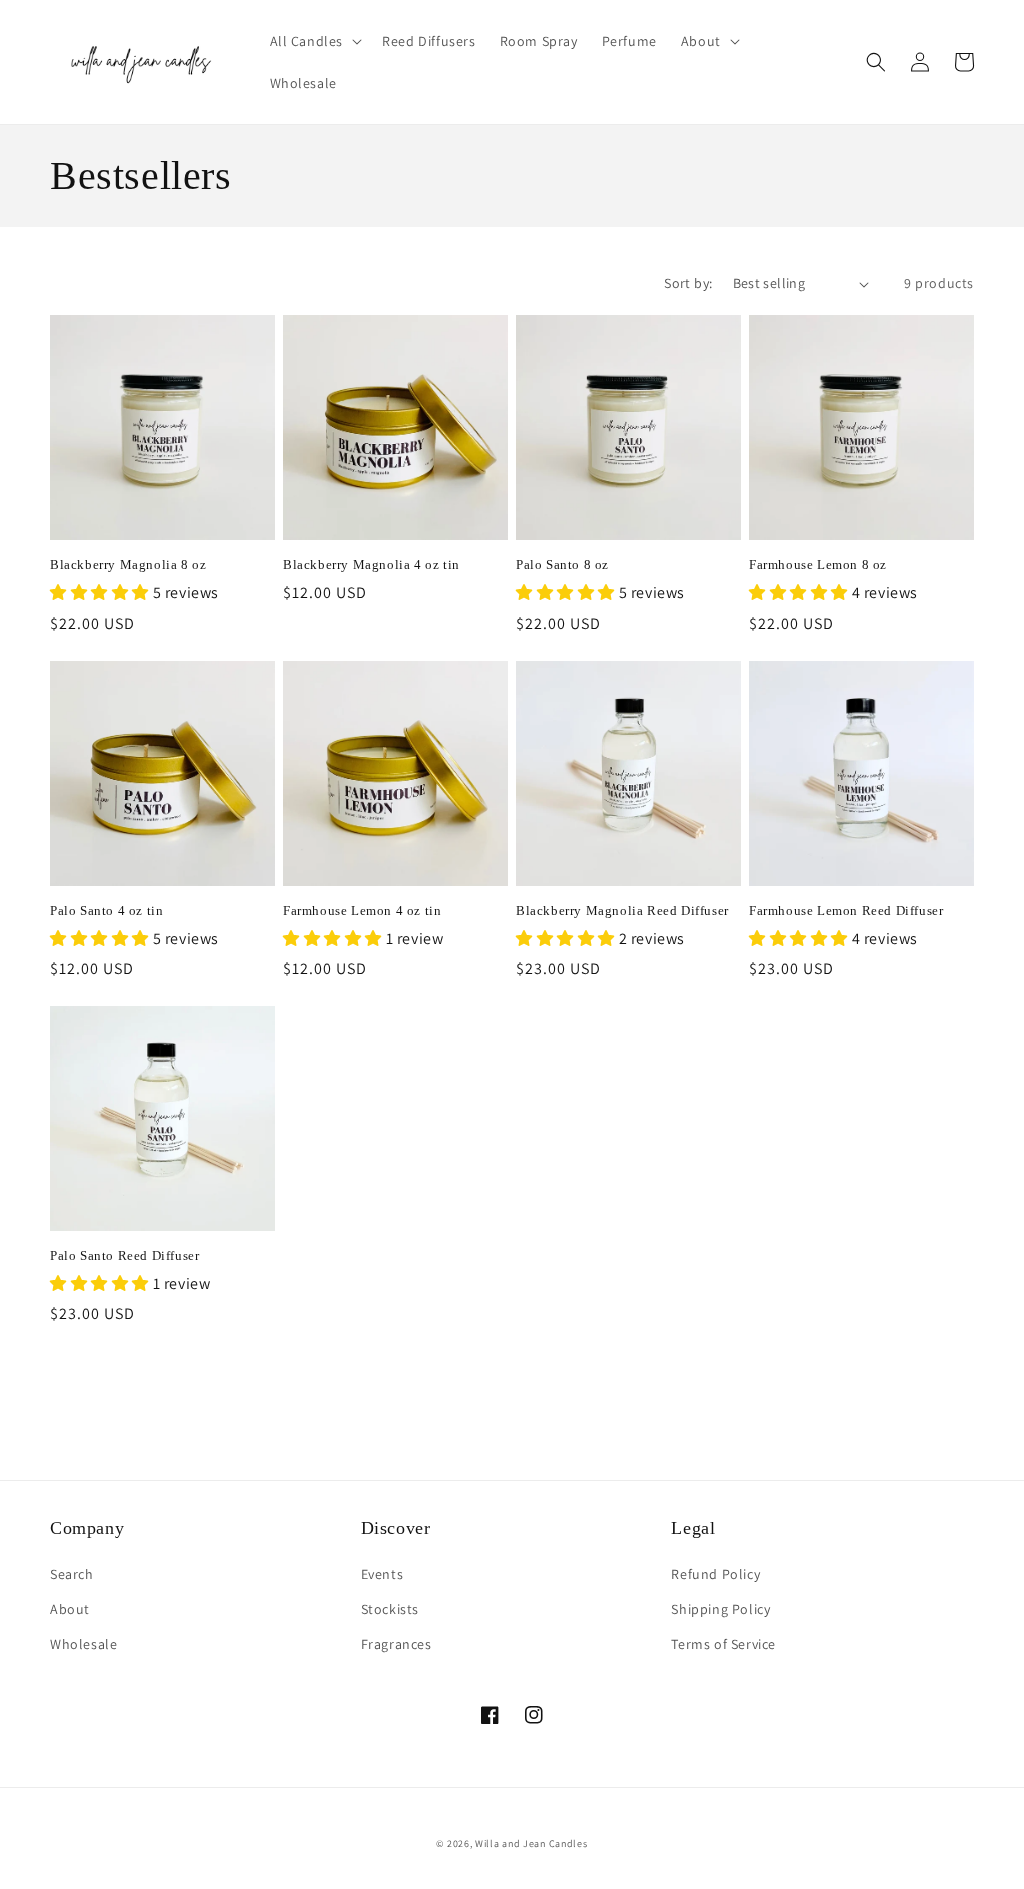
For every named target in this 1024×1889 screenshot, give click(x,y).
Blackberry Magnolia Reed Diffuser (622, 910)
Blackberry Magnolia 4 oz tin (371, 564)
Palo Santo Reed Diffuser (124, 1255)
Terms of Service (723, 1644)
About (70, 1609)
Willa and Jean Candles (531, 1843)
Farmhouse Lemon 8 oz (818, 564)
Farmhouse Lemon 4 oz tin (362, 910)
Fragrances (396, 1644)
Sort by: (688, 283)
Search (72, 1574)
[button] (314, 41)
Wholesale (83, 1644)
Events (382, 1574)
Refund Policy (715, 1574)
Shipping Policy (720, 1609)
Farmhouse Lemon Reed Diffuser (846, 910)
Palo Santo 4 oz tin (106, 910)
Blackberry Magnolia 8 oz (128, 564)
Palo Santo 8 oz (562, 564)
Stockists (390, 1609)
